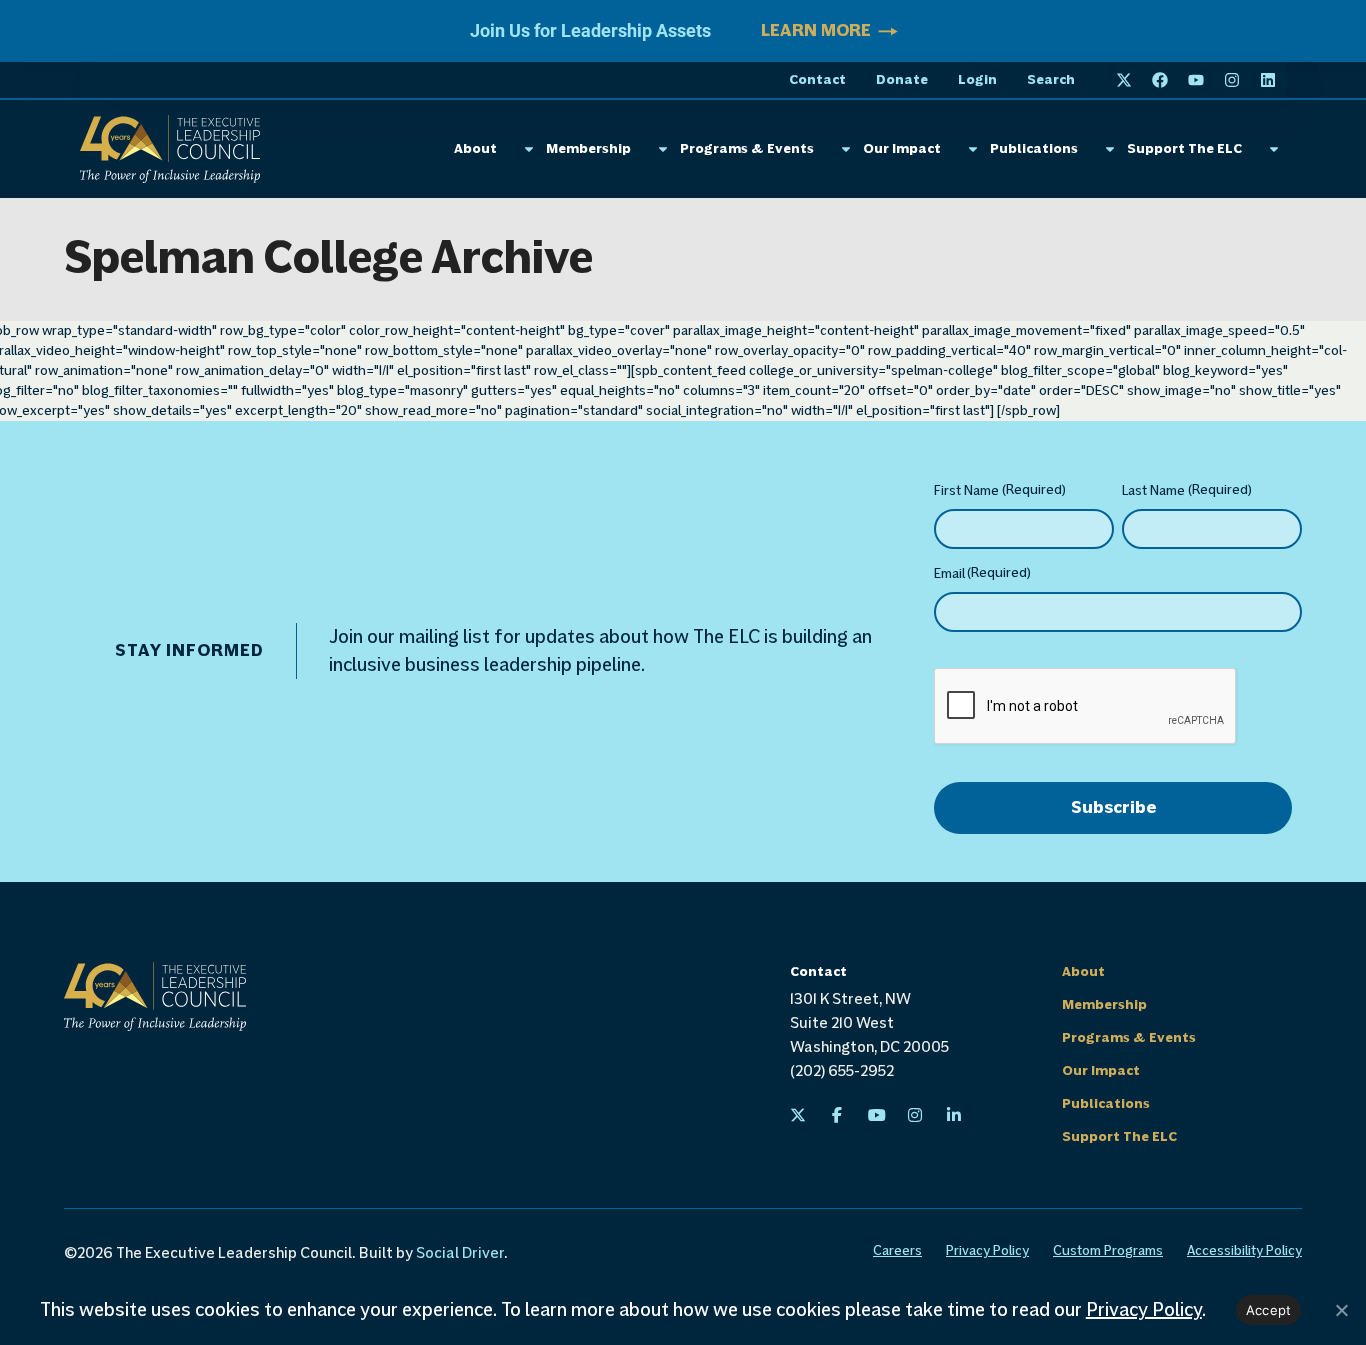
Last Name (1187, 490)
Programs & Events (747, 149)
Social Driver (460, 1253)
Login (977, 80)
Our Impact (902, 149)
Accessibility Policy (1244, 1251)
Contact (817, 80)
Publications (1034, 149)
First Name (1000, 490)
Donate (902, 80)
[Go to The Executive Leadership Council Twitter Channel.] (798, 1115)
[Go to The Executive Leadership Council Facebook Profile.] (837, 1115)
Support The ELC (1184, 149)
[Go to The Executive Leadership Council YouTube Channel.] (876, 1115)
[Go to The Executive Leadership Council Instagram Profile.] (915, 1115)
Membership (588, 149)
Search (1051, 80)
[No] (1341, 1310)
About (475, 149)
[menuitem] (798, 1115)
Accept (1269, 1310)
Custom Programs (1108, 1251)
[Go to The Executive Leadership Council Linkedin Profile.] (954, 1115)
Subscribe (1113, 808)
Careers (897, 1251)
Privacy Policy (987, 1251)
